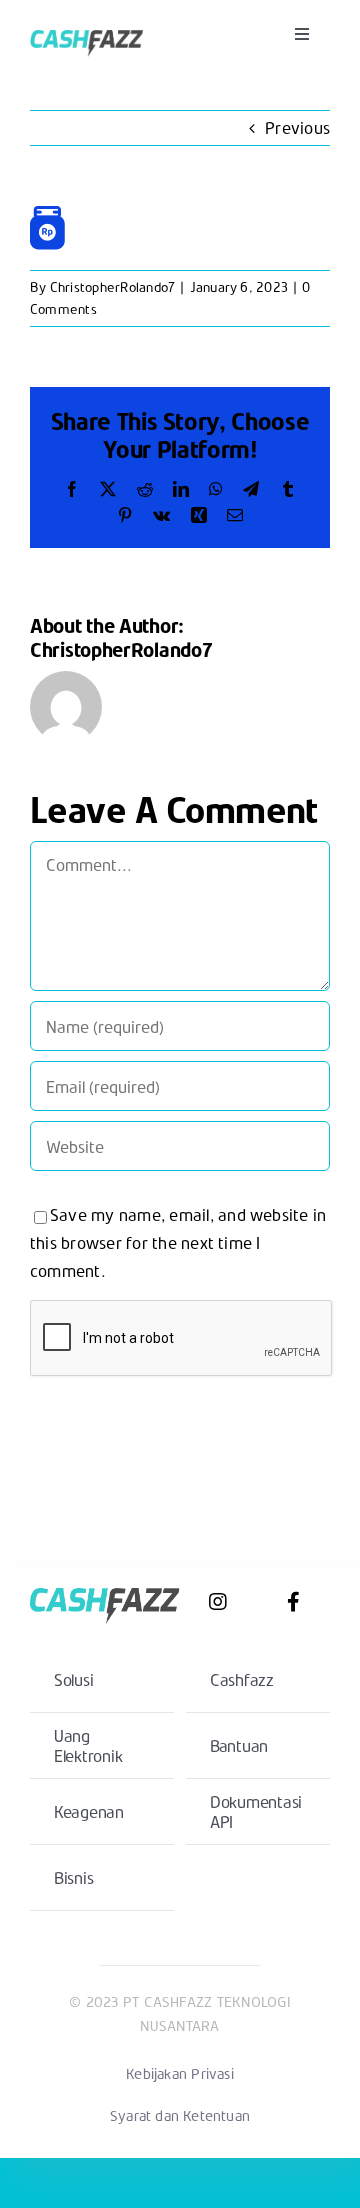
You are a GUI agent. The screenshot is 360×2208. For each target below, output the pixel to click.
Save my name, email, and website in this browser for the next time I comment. (178, 1242)
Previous (297, 127)
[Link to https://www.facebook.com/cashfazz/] (293, 1602)
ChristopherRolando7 (113, 287)
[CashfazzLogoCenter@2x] (86, 27)
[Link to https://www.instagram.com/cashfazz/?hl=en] (218, 1602)
